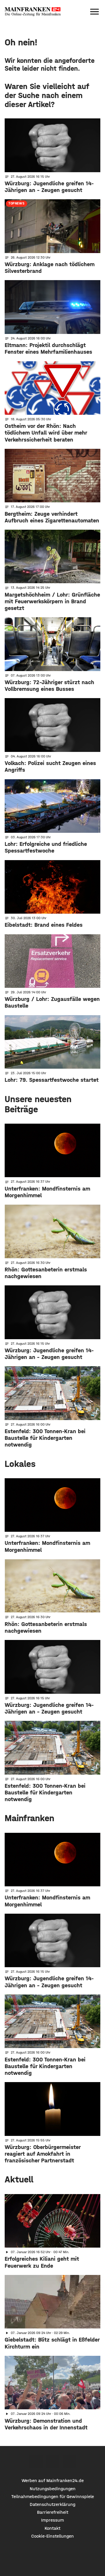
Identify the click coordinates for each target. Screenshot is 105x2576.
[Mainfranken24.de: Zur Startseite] (33, 12)
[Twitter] (53, 2462)
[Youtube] (69, 2462)
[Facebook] (36, 2462)
